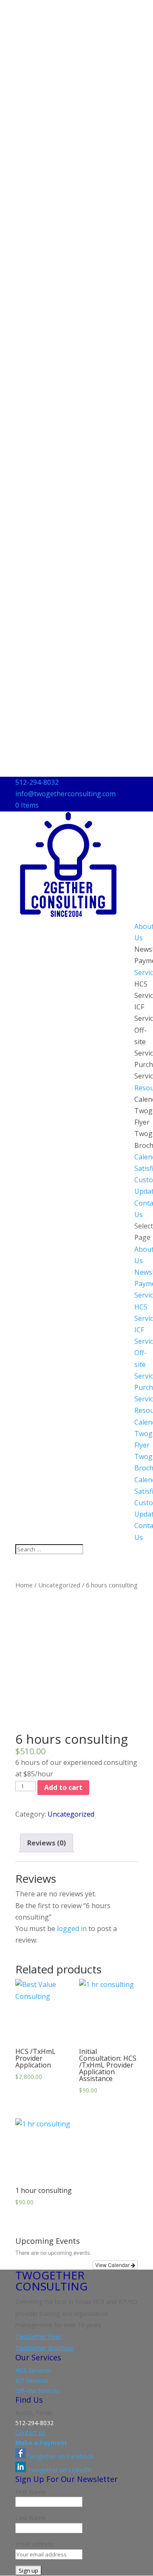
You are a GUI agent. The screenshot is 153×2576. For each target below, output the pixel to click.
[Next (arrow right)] (138, 1288)
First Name (31, 2492)
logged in (72, 1929)
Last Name (31, 2518)
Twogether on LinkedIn (59, 2470)
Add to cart (63, 1787)
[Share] (106, 9)
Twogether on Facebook (60, 2456)
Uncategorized (59, 1585)
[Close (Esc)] (125, 9)
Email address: (35, 2544)
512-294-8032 (37, 782)
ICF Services (32, 2380)
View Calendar (113, 2265)
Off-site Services (38, 2391)
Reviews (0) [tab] (47, 1843)
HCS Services (33, 2370)
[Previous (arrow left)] (15, 1288)
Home (24, 1585)
